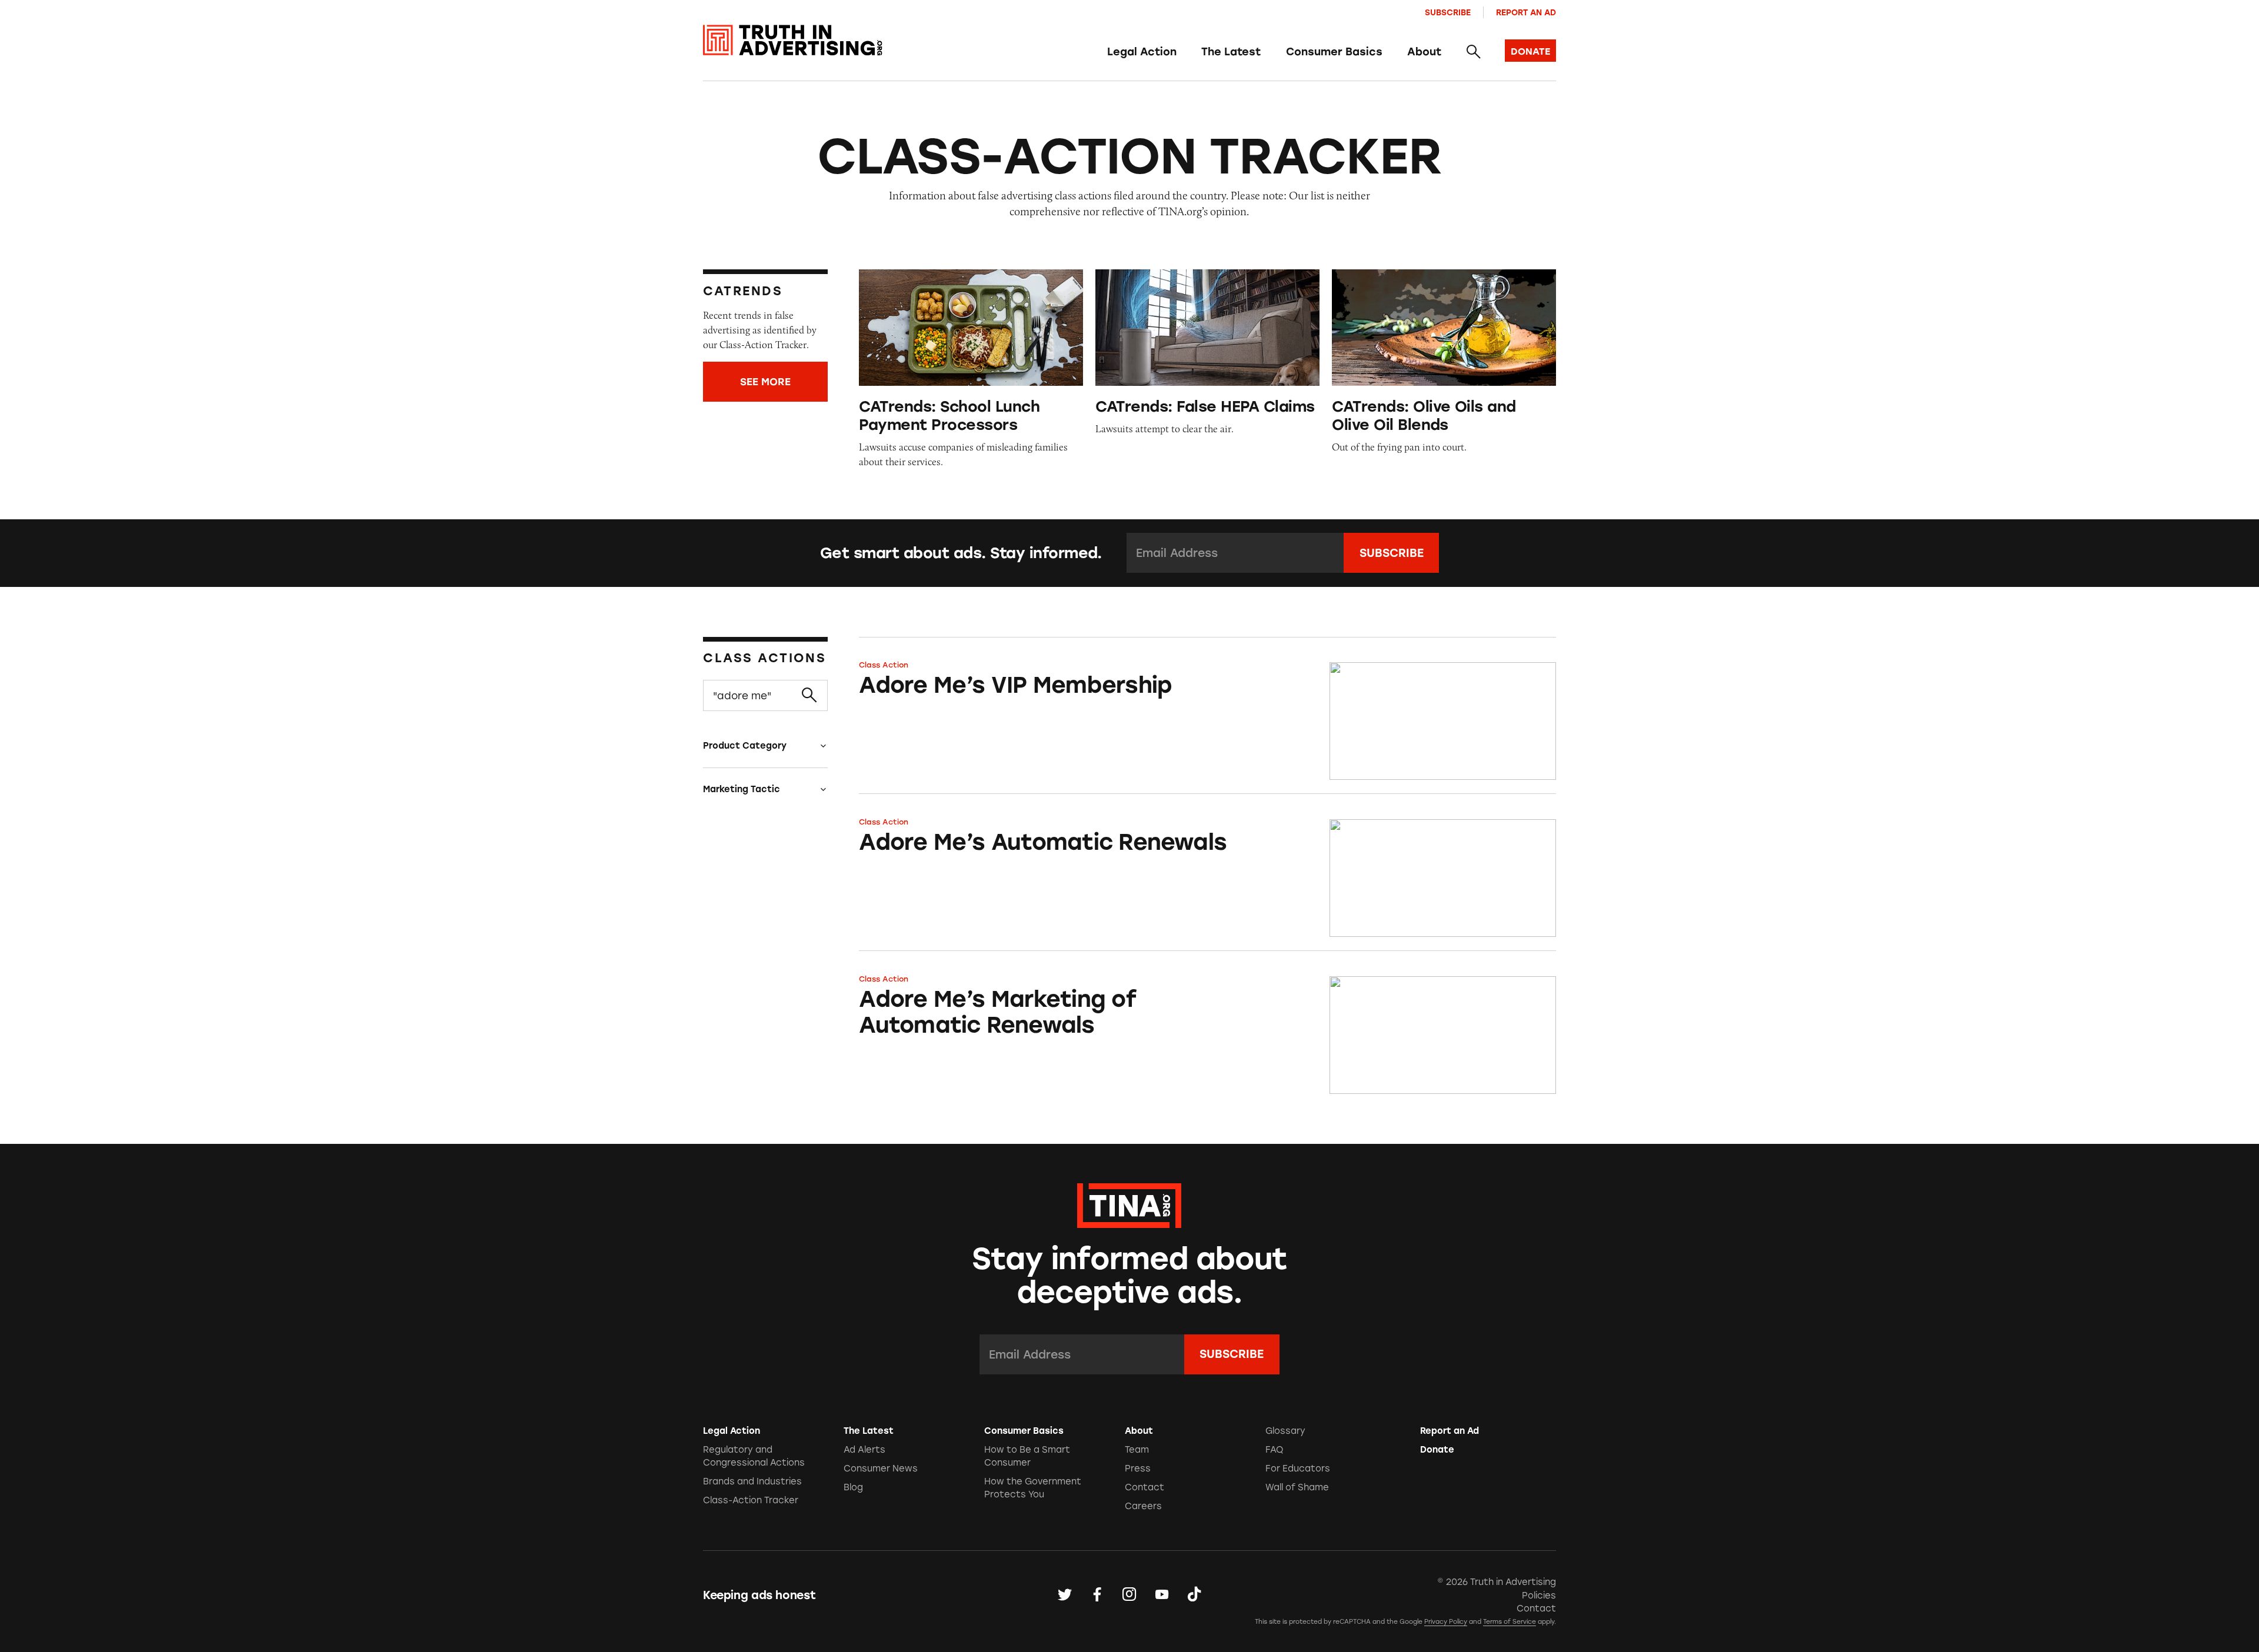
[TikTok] (1194, 1595)
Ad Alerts (864, 1450)
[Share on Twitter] (1065, 1595)
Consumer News (881, 1469)
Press (1138, 1469)
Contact (1145, 1487)
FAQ (1274, 1450)
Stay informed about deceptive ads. (1130, 1276)
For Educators (1298, 1469)
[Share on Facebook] (1097, 1595)
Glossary (1285, 1431)
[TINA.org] (1129, 1204)
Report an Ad (1526, 12)
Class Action (884, 665)
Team (1137, 1450)
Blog (853, 1487)
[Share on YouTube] (1162, 1595)
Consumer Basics (1334, 52)
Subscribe (1448, 12)
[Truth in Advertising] (793, 40)
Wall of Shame (1297, 1487)
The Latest (1231, 52)
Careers (1143, 1506)
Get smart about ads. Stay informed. (961, 553)
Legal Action (1142, 52)
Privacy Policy (1446, 1622)
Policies (1539, 1596)
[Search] (1473, 52)
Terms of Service (1510, 1622)
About (1424, 52)
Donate (1437, 1450)
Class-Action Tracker (751, 1500)
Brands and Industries (752, 1481)
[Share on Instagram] (1129, 1595)
